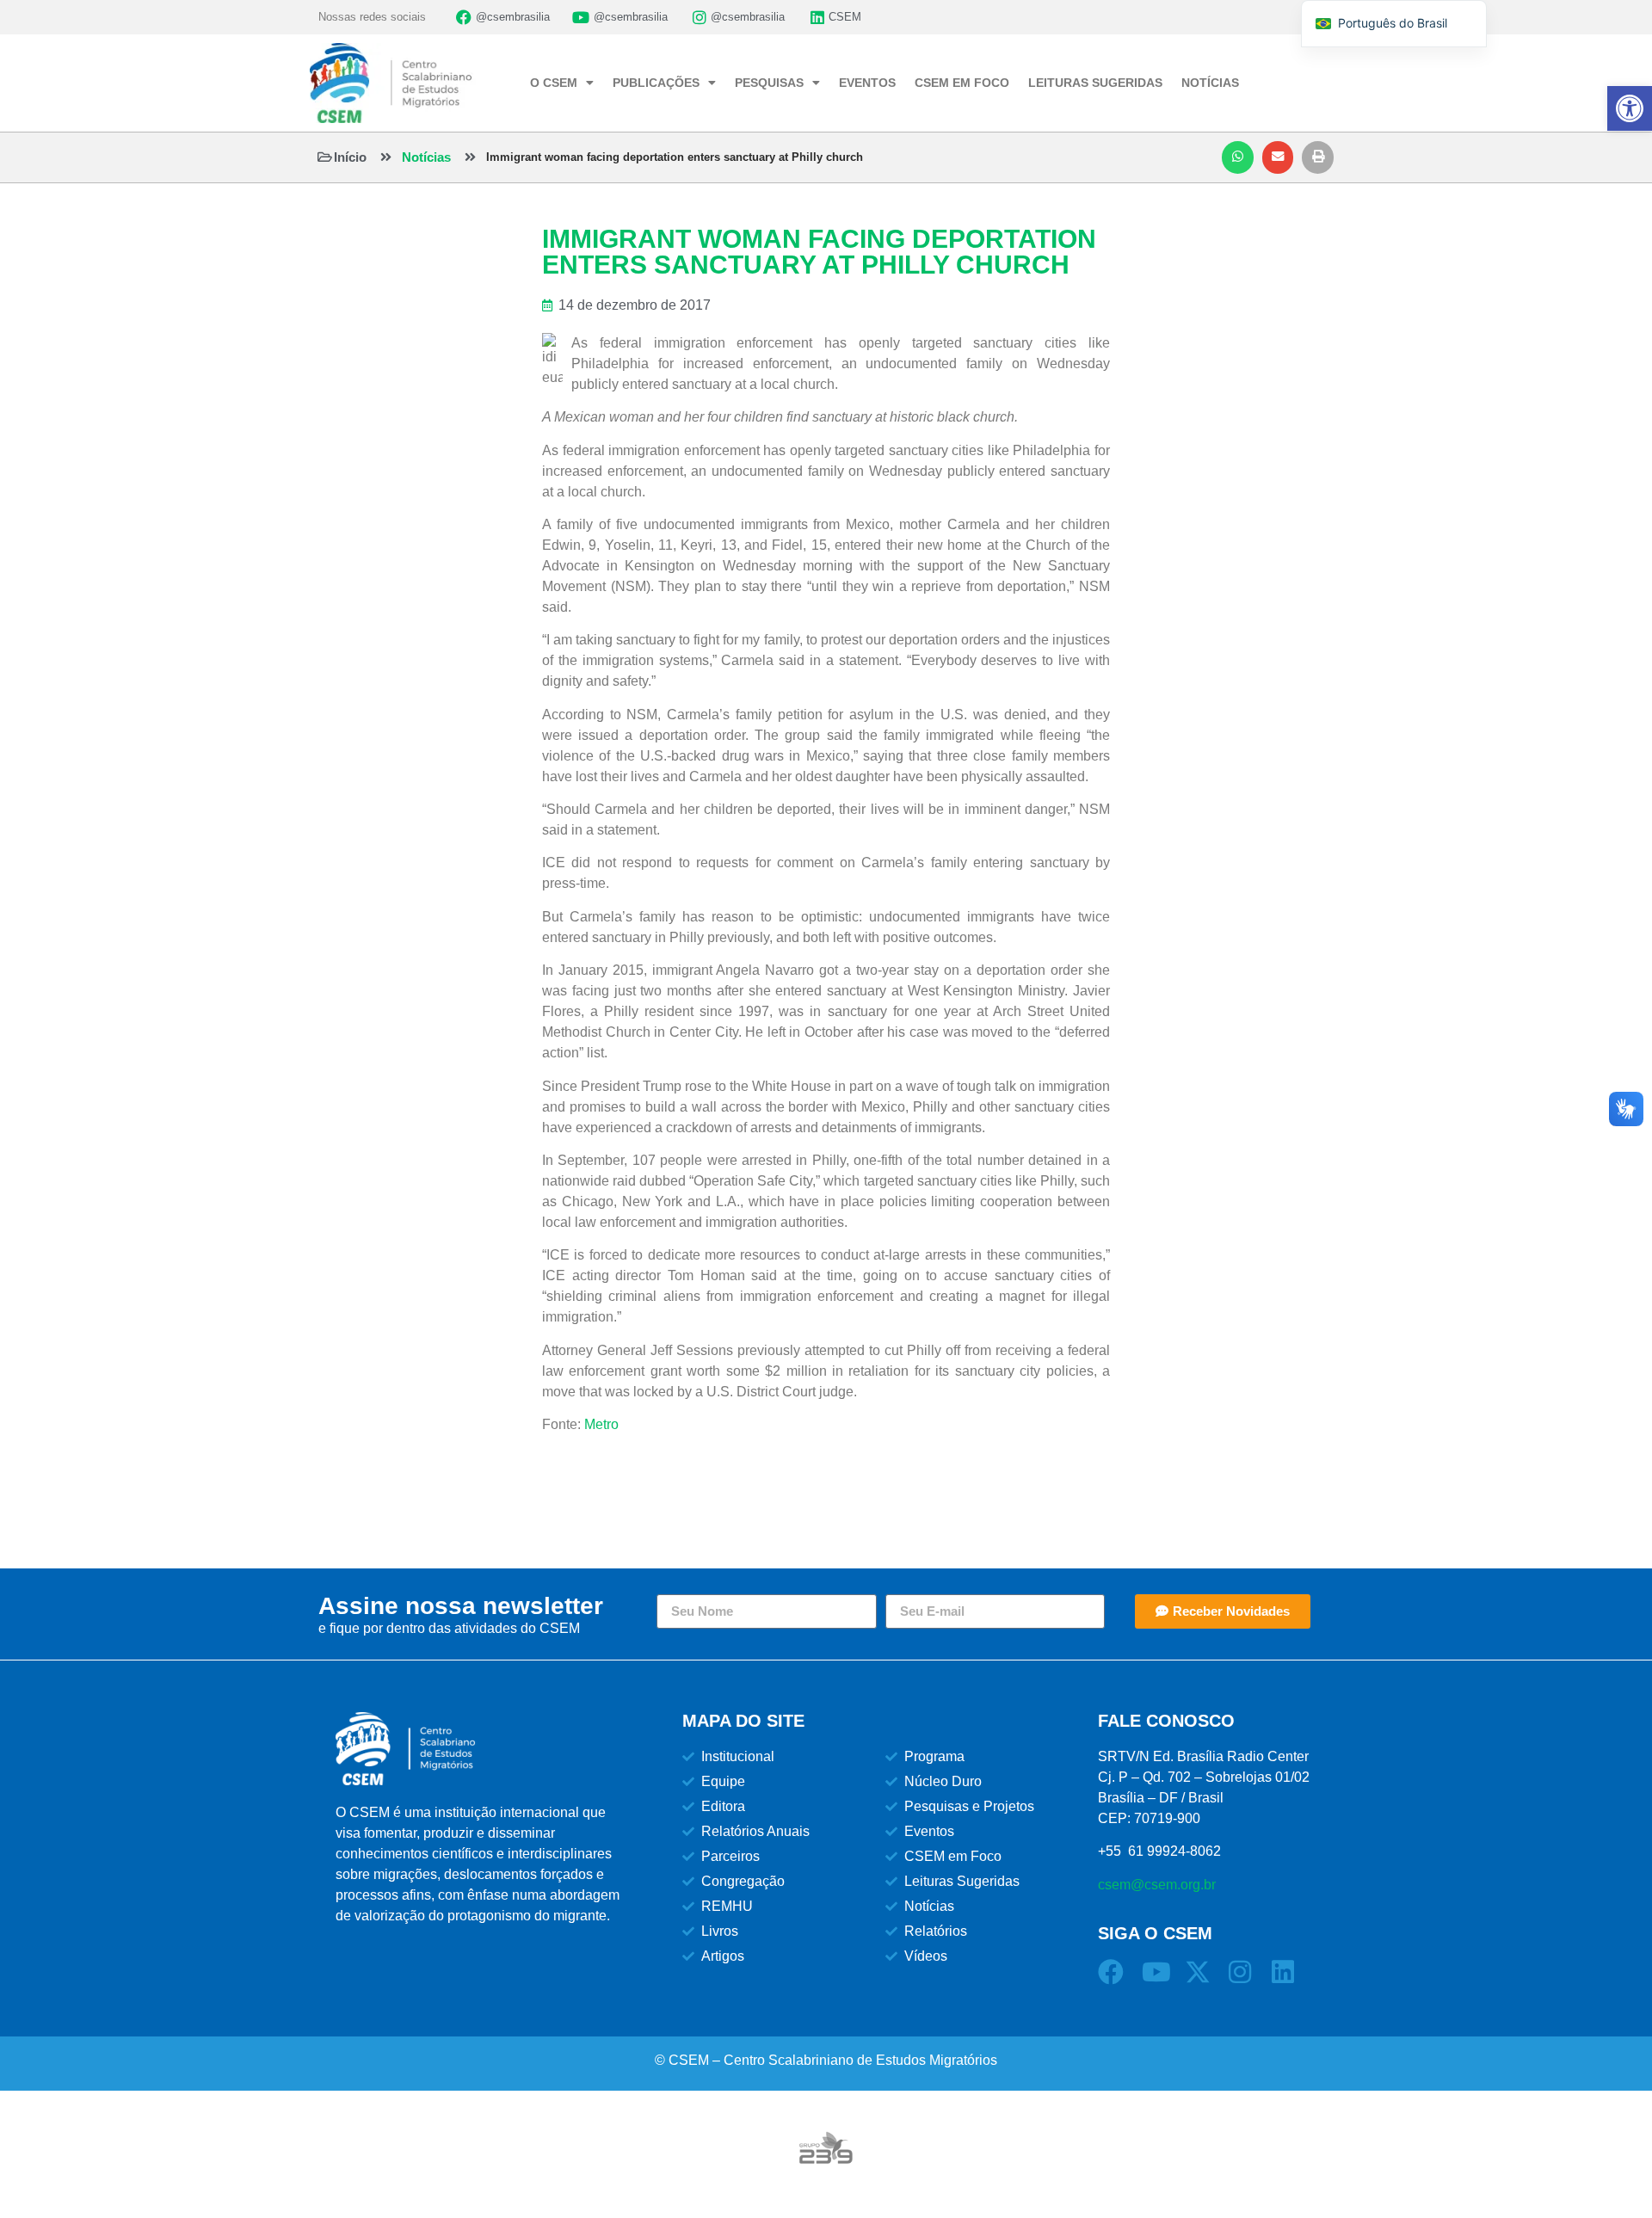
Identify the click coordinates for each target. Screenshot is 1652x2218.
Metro (601, 1424)
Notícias (426, 157)
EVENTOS (867, 83)
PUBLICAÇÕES (656, 83)
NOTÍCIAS (1210, 83)
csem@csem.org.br (1157, 1885)
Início (350, 157)
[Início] (325, 157)
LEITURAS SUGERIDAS (1095, 83)
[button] (1238, 157)
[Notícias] (386, 157)
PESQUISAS (769, 83)
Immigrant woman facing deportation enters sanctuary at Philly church (675, 157)
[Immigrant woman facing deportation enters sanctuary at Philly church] (470, 157)
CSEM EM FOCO (962, 83)
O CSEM (554, 83)
